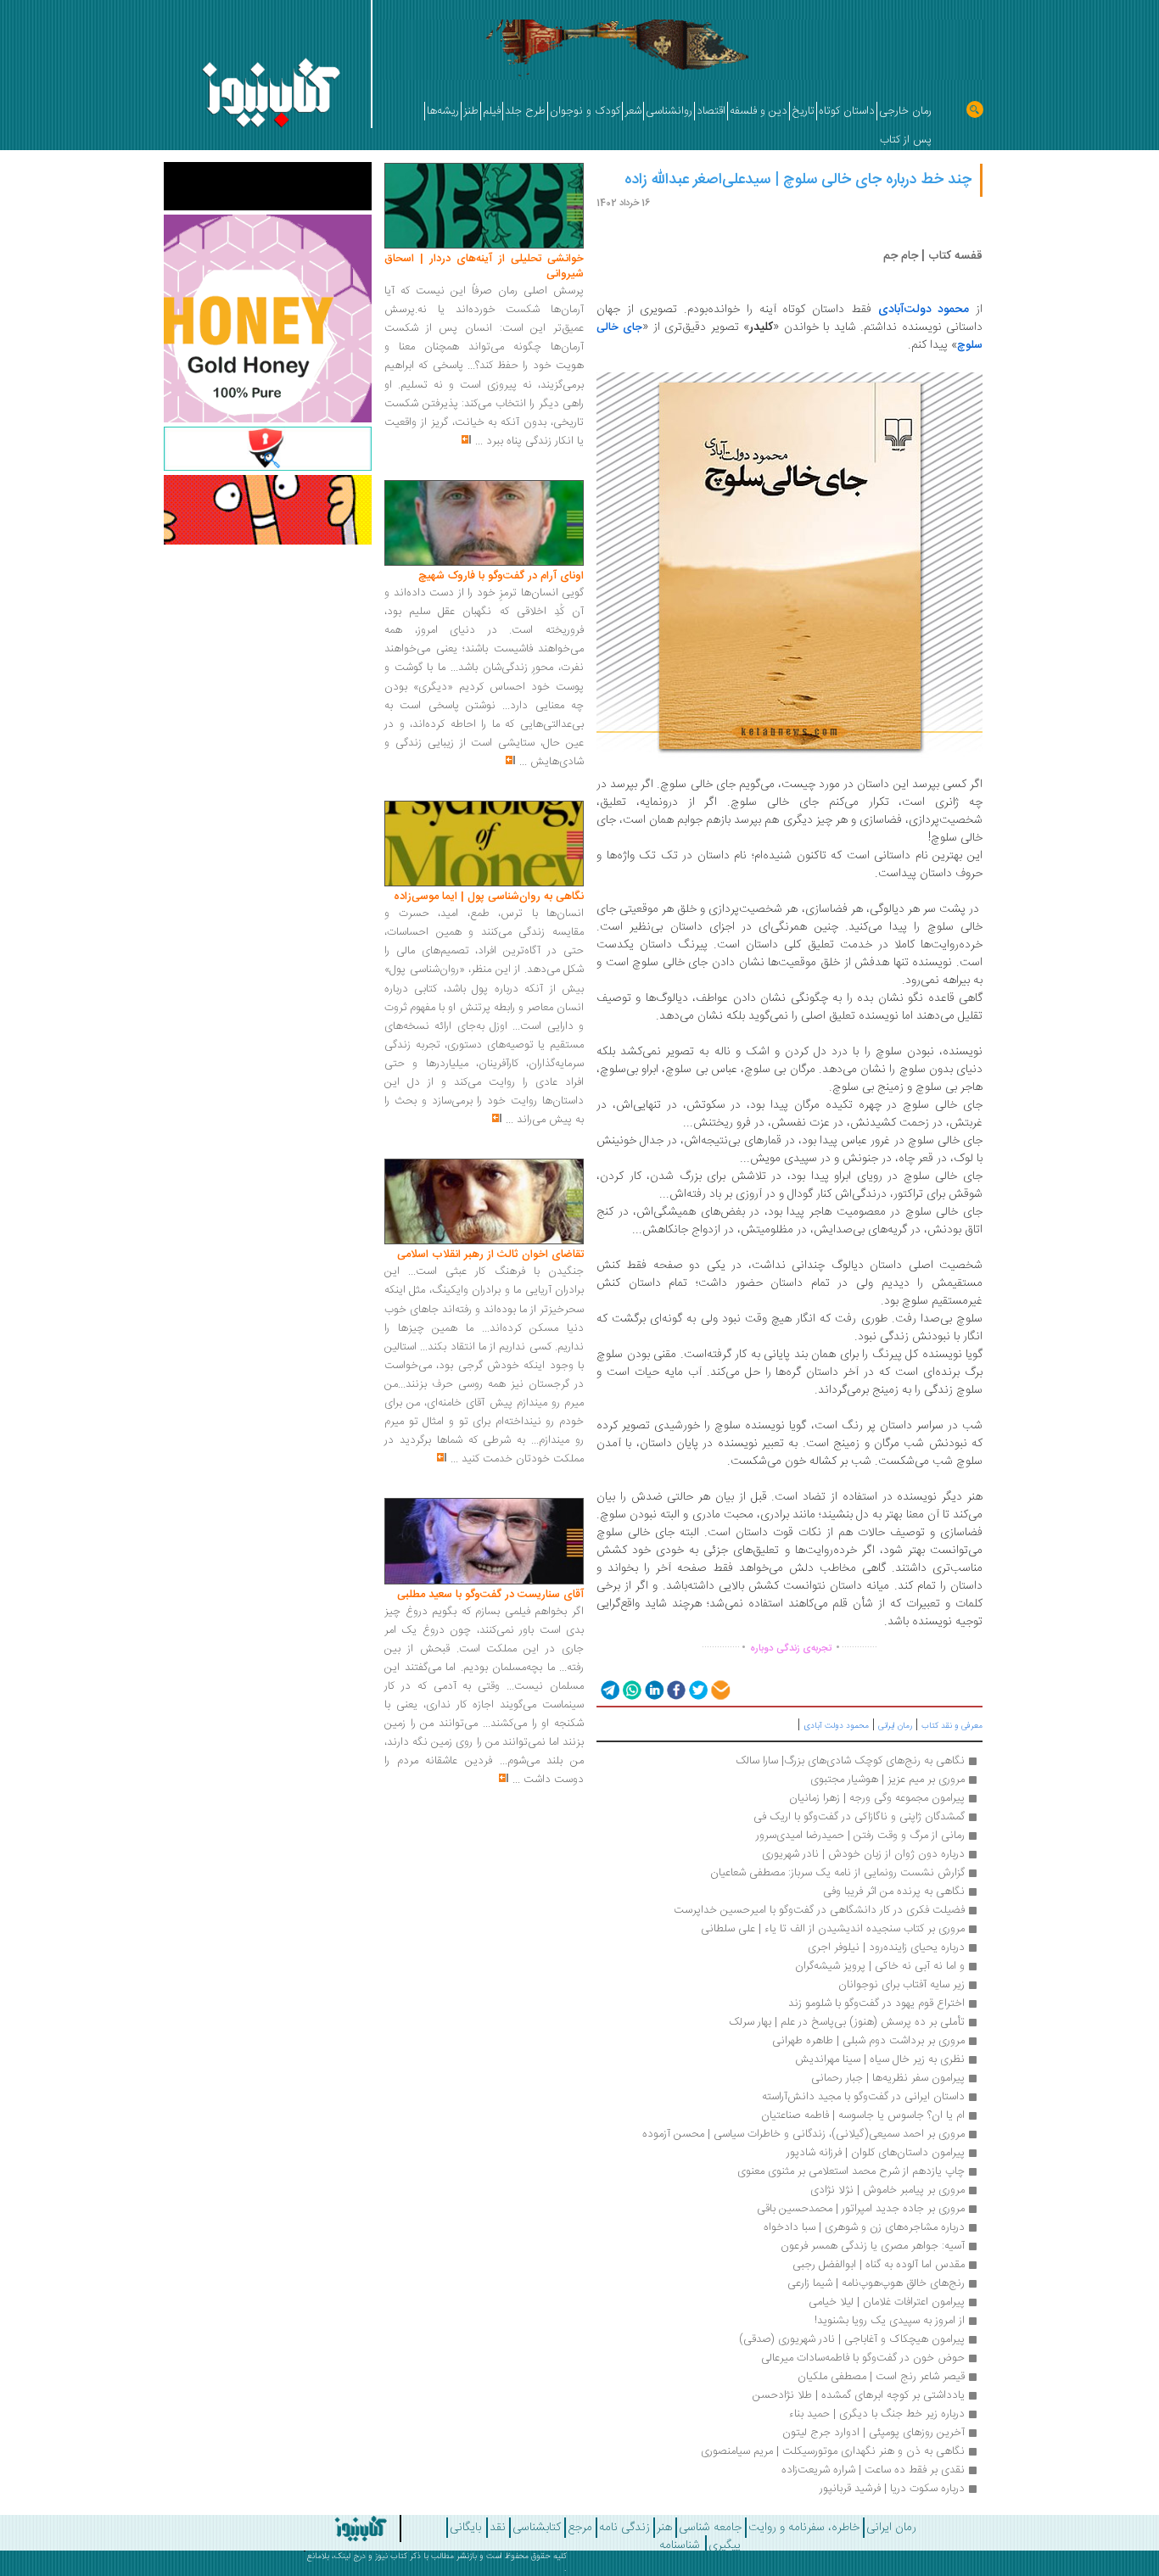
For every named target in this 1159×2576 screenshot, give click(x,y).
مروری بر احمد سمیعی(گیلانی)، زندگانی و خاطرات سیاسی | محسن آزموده (803, 2134)
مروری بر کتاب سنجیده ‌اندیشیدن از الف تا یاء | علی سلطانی (833, 1929)
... (479, 441)
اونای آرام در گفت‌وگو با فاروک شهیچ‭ (501, 576)
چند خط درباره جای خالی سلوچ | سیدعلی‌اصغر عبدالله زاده (798, 180)
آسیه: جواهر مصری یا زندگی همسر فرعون (873, 2246)
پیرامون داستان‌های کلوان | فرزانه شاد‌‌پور (876, 2153)
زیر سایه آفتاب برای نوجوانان (901, 1985)
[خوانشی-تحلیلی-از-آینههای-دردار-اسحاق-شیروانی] (484, 206)
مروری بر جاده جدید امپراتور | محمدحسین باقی (861, 2209)
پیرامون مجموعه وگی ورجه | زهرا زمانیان (877, 1798)
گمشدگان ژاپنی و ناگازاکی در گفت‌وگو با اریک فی (859, 1817)
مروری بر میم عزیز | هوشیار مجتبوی (887, 1780)
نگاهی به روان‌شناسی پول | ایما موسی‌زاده (489, 897)
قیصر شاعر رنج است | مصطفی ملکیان (881, 2377)
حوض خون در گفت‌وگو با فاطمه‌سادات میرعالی (863, 2358)
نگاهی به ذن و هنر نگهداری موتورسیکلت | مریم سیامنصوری (833, 2451)
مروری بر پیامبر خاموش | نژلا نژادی (887, 2190)
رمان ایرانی (895, 1726)
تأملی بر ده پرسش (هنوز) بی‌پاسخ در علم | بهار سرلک (847, 2022)
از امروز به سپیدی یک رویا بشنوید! (890, 2321)
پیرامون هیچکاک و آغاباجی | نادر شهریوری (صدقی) (852, 2339)
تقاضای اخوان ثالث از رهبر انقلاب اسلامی (490, 1254)
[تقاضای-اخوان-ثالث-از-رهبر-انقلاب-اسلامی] (484, 1202)
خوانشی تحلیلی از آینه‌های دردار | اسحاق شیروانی (484, 266)
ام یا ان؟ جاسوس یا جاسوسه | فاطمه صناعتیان (863, 2115)
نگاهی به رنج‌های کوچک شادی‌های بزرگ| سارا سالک (850, 1761)
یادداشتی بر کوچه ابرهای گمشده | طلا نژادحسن (859, 2395)
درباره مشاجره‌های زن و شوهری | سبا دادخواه (864, 2227)
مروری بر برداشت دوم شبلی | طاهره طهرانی (868, 2041)
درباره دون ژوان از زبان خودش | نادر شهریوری (863, 1854)
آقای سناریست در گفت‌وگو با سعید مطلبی (490, 1595)
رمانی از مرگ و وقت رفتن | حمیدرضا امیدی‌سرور (860, 1836)
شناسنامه (680, 2545)
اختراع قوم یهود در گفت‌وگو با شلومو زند (876, 2003)
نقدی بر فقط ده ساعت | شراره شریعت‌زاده (873, 2470)
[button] (609, 1689)
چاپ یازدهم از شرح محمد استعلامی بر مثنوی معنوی (851, 2171)
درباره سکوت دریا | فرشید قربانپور (892, 2489)
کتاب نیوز (391, 2556)
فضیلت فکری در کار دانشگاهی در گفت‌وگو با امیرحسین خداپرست (819, 1910)
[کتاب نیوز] (321, 2529)
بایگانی (465, 2528)
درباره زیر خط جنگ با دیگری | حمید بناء (877, 2414)
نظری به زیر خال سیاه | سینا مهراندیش (880, 2059)
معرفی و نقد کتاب (952, 1726)
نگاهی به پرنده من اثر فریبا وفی (894, 1891)
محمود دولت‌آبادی (924, 310)
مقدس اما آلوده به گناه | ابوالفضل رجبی (879, 2265)
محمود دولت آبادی (836, 1726)
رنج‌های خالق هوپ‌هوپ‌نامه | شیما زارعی (876, 2283)
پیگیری (725, 2545)
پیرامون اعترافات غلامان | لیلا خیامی (887, 2302)
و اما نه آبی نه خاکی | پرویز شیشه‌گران (880, 1966)
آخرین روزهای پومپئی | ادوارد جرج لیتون (873, 2433)
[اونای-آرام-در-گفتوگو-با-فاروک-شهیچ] (484, 523)
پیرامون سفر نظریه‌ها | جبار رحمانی (888, 2078)
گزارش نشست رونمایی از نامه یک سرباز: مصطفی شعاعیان (837, 1873)
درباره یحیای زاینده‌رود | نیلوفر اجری (886, 1947)
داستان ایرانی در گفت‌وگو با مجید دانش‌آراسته (862, 2097)
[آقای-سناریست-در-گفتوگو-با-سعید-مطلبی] (484, 1542)
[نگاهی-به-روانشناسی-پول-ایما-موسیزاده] (484, 844)
